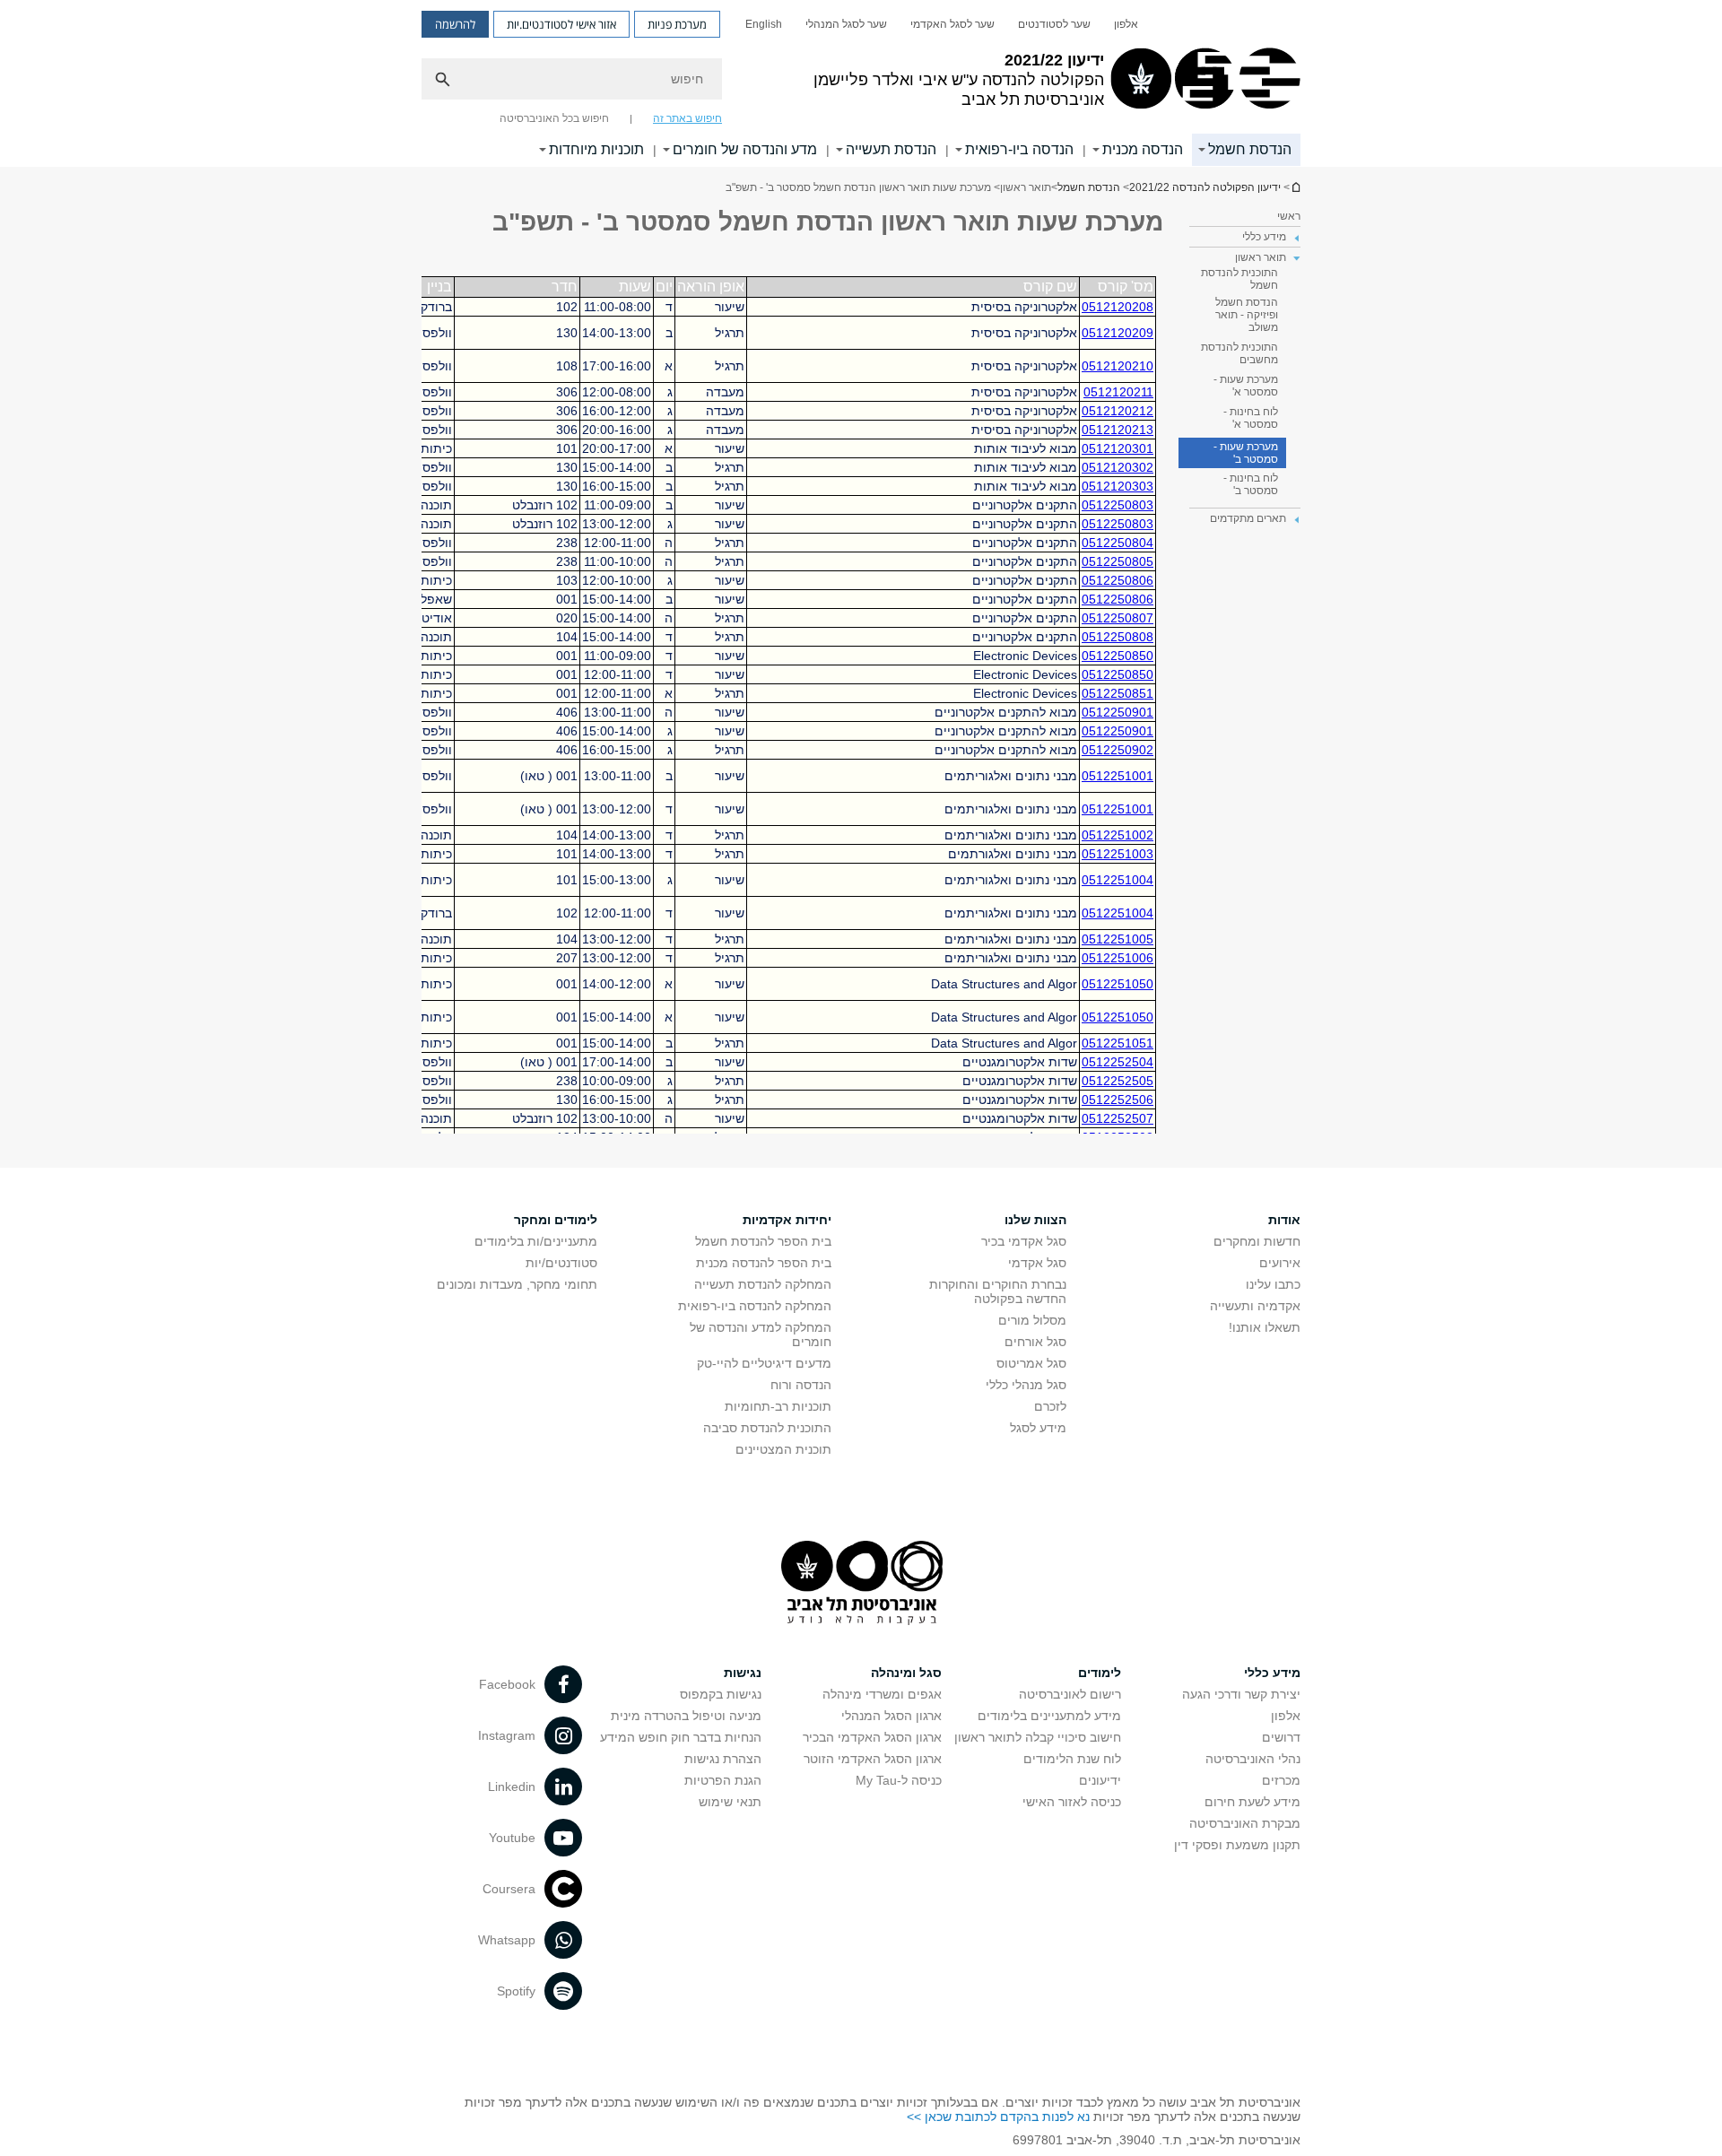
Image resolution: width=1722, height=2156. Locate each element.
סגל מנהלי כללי (1026, 1385)
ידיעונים (1100, 1780)
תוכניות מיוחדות (596, 149)
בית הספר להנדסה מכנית (764, 1263)
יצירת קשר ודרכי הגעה (1241, 1694)
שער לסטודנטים (1054, 24)
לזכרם (1050, 1406)
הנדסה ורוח (801, 1385)
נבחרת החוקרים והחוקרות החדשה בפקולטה (998, 1291)
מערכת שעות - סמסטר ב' (1246, 453)
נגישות (743, 1673)
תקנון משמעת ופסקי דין (1237, 1845)
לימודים (1100, 1673)
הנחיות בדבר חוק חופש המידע (681, 1737)
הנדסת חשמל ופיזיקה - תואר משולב (1247, 315)
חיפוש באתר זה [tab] (687, 118)
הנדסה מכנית (1143, 149)
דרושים (1281, 1737)
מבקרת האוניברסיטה (1245, 1823)
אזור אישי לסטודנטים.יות (561, 24)
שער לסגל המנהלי (846, 24)
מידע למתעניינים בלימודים (1049, 1716)
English (764, 24)
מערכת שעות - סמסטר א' (1246, 386)
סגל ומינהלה (906, 1673)
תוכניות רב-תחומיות (778, 1406)
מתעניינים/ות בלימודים (536, 1241)
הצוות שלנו (1035, 1220)
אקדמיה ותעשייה (1255, 1306)
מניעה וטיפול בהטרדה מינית (686, 1716)
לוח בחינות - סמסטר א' (1251, 418)
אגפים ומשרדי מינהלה (882, 1694)
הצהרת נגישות (723, 1759)
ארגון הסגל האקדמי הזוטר (873, 1759)
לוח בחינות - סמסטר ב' (1251, 484)
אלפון (1126, 24)
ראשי (1289, 216)
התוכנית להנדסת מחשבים (1239, 353)
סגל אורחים (1035, 1342)
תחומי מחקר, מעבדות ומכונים (517, 1284)
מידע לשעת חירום (1252, 1802)
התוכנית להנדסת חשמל (1239, 279)
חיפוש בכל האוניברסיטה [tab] (554, 118)
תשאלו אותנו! (1265, 1327)
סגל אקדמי (1037, 1263)
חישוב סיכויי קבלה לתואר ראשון (1038, 1737)
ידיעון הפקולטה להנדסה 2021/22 (1295, 187)
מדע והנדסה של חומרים (745, 149)
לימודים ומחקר (556, 1220)
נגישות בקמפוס (721, 1694)
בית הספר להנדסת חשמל (763, 1241)
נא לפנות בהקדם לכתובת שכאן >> (998, 2117)
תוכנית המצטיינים (783, 1449)
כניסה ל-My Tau (899, 1780)
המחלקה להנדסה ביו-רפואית (755, 1306)
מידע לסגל (1038, 1428)
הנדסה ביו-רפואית (1019, 149)
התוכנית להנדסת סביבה (767, 1428)
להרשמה (455, 24)
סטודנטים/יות (561, 1263)
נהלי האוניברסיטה (1253, 1759)
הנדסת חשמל (1250, 149)
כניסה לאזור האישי (1072, 1802)
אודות (1284, 1220)
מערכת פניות (677, 24)
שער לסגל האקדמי (952, 24)
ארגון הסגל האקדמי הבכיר (872, 1737)
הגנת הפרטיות (723, 1780)
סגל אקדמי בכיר (1024, 1241)
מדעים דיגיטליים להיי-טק (764, 1363)
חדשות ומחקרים (1257, 1241)
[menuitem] (1126, 24)
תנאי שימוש (730, 1802)
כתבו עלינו (1273, 1284)
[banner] (861, 83)
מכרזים (1281, 1780)
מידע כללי (1272, 1673)
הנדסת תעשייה (891, 149)
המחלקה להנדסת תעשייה (763, 1284)
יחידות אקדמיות (787, 1220)
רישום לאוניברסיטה (1070, 1694)
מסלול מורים (1032, 1320)
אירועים (1280, 1263)
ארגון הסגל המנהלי (891, 1716)
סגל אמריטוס (1031, 1363)
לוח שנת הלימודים (1072, 1759)
